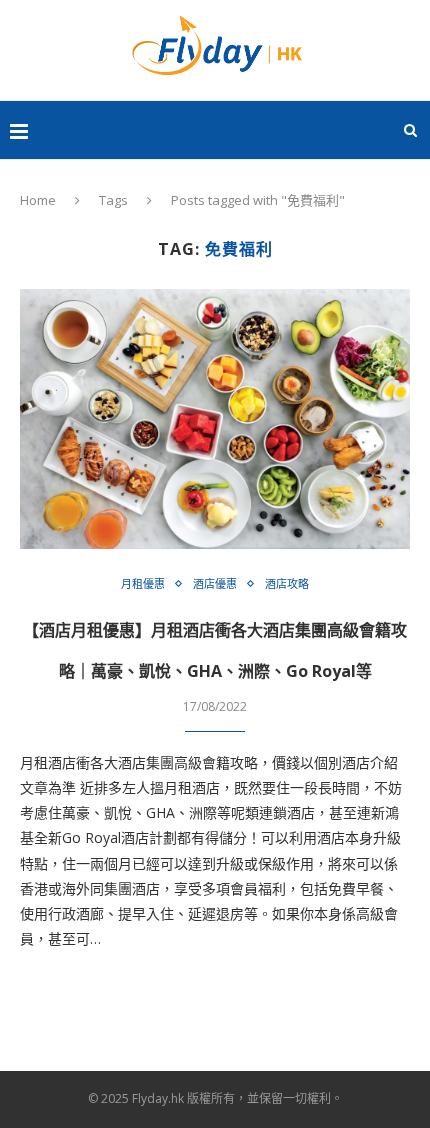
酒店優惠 (215, 583)
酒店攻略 (287, 583)
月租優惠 (143, 583)
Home (38, 200)
